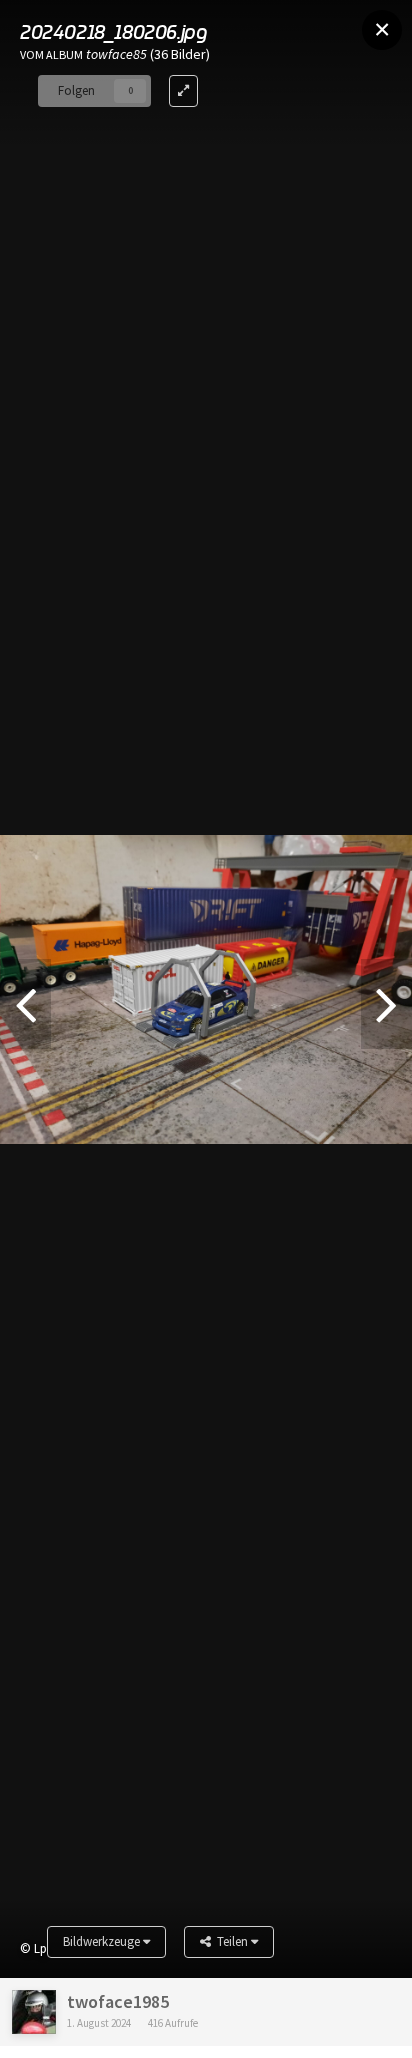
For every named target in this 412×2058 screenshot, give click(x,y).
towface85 (116, 54)
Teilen (231, 1941)
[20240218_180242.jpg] (386, 1004)
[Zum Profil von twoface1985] (34, 2012)
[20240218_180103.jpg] (25, 1004)
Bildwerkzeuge (103, 1941)
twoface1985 (118, 2001)
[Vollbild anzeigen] (183, 91)
